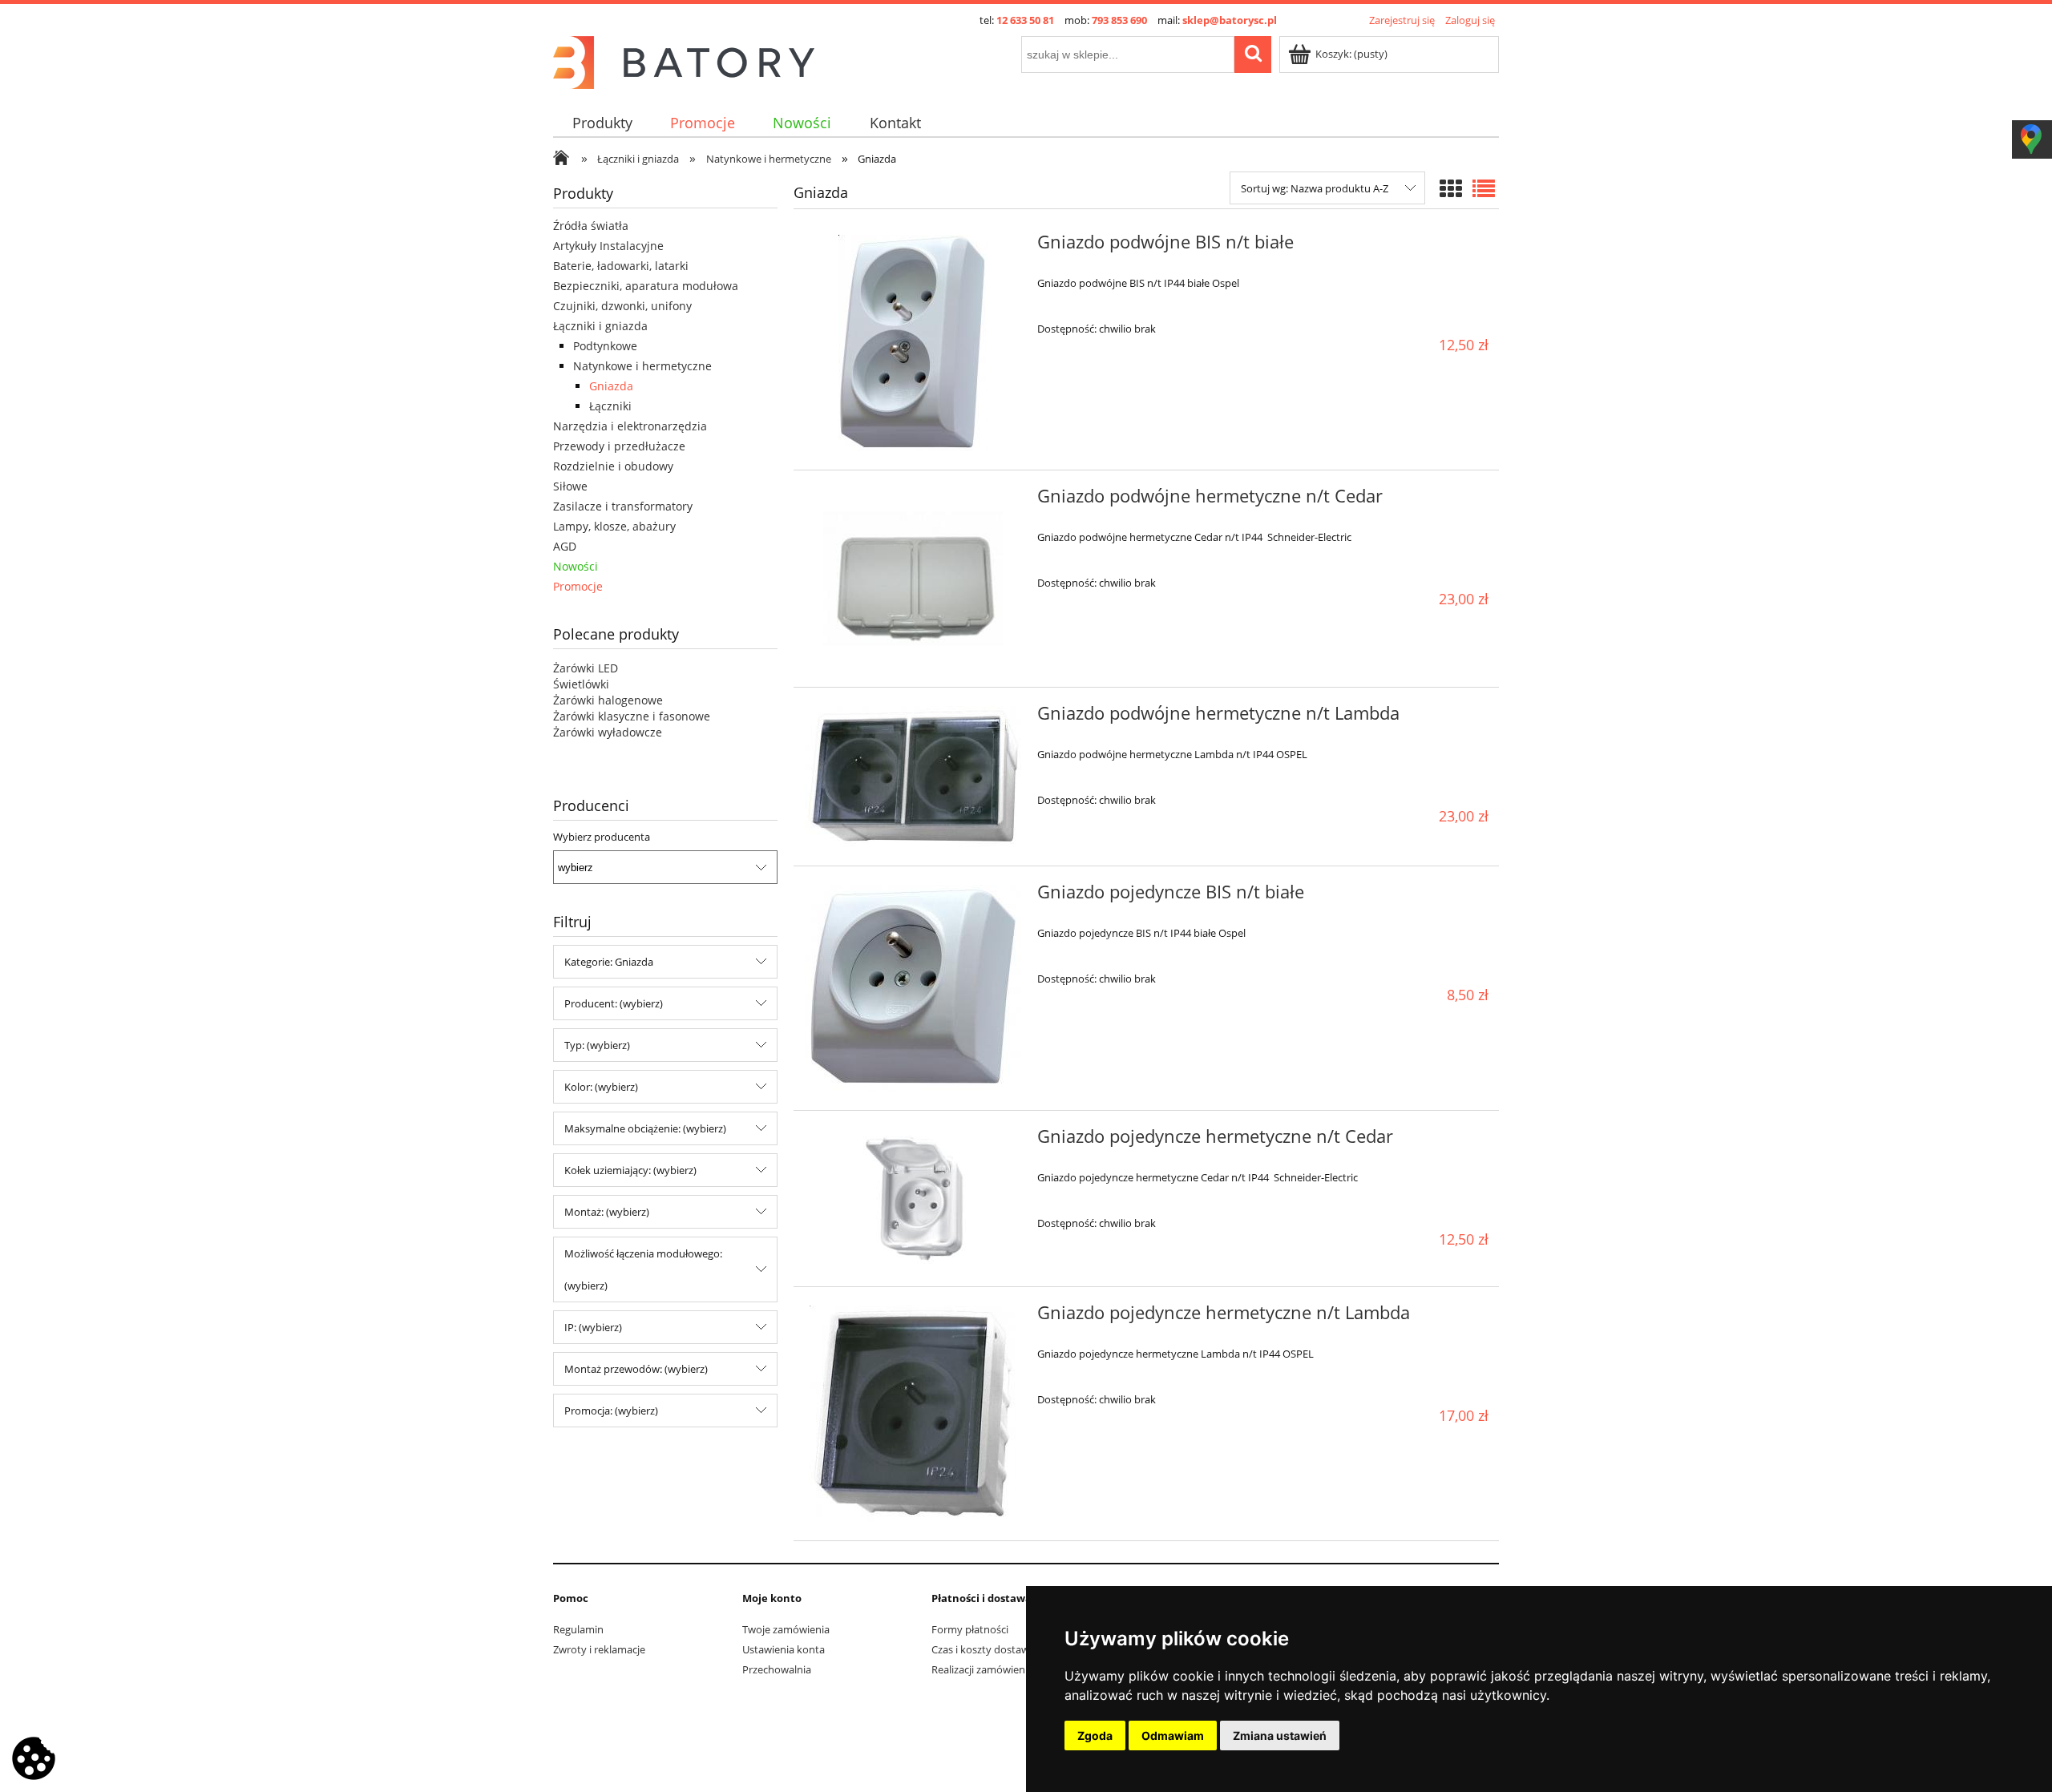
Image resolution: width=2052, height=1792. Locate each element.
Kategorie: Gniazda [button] (609, 962)
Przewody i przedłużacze (619, 446)
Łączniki (610, 406)
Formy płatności (970, 1629)
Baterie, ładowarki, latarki (621, 266)
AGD (565, 546)
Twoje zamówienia (786, 1629)
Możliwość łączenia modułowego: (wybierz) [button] (643, 1269)
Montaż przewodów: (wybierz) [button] (636, 1369)
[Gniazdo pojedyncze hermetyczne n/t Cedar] (913, 1199)
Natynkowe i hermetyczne (642, 366)
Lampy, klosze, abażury (614, 526)
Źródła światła (591, 226)
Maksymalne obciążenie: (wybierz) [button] (645, 1128)
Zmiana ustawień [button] (1280, 1735)
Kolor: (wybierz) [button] (601, 1087)
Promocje (578, 586)
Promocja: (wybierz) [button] (611, 1411)
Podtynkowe (605, 346)
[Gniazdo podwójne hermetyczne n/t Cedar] (913, 579)
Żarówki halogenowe (608, 700)
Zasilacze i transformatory (623, 506)
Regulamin (578, 1629)
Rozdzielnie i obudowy (613, 466)
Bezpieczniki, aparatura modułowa (646, 286)
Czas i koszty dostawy (983, 1649)
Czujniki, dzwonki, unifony (622, 306)
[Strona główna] (684, 60)
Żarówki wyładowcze (608, 732)
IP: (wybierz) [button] (593, 1327)
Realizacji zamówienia (982, 1669)
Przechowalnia (777, 1669)
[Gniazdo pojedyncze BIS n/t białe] (913, 988)
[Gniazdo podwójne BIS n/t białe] (913, 343)
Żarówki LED (586, 668)
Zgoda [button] (1095, 1735)
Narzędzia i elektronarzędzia (630, 426)
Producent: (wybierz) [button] (614, 1003)
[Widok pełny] (1484, 188)
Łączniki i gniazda (600, 326)
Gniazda (611, 386)
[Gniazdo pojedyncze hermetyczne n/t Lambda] (913, 1414)
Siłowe (570, 486)
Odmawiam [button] (1173, 1735)
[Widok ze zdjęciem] (1451, 188)
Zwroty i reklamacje (599, 1649)
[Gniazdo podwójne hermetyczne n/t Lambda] (913, 777)
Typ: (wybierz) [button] (597, 1045)
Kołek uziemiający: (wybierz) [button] (630, 1170)
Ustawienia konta (784, 1649)
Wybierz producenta (602, 837)
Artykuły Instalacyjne (608, 246)
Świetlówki (581, 684)
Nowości (576, 566)
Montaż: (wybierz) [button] (607, 1212)
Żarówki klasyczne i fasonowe (632, 716)
